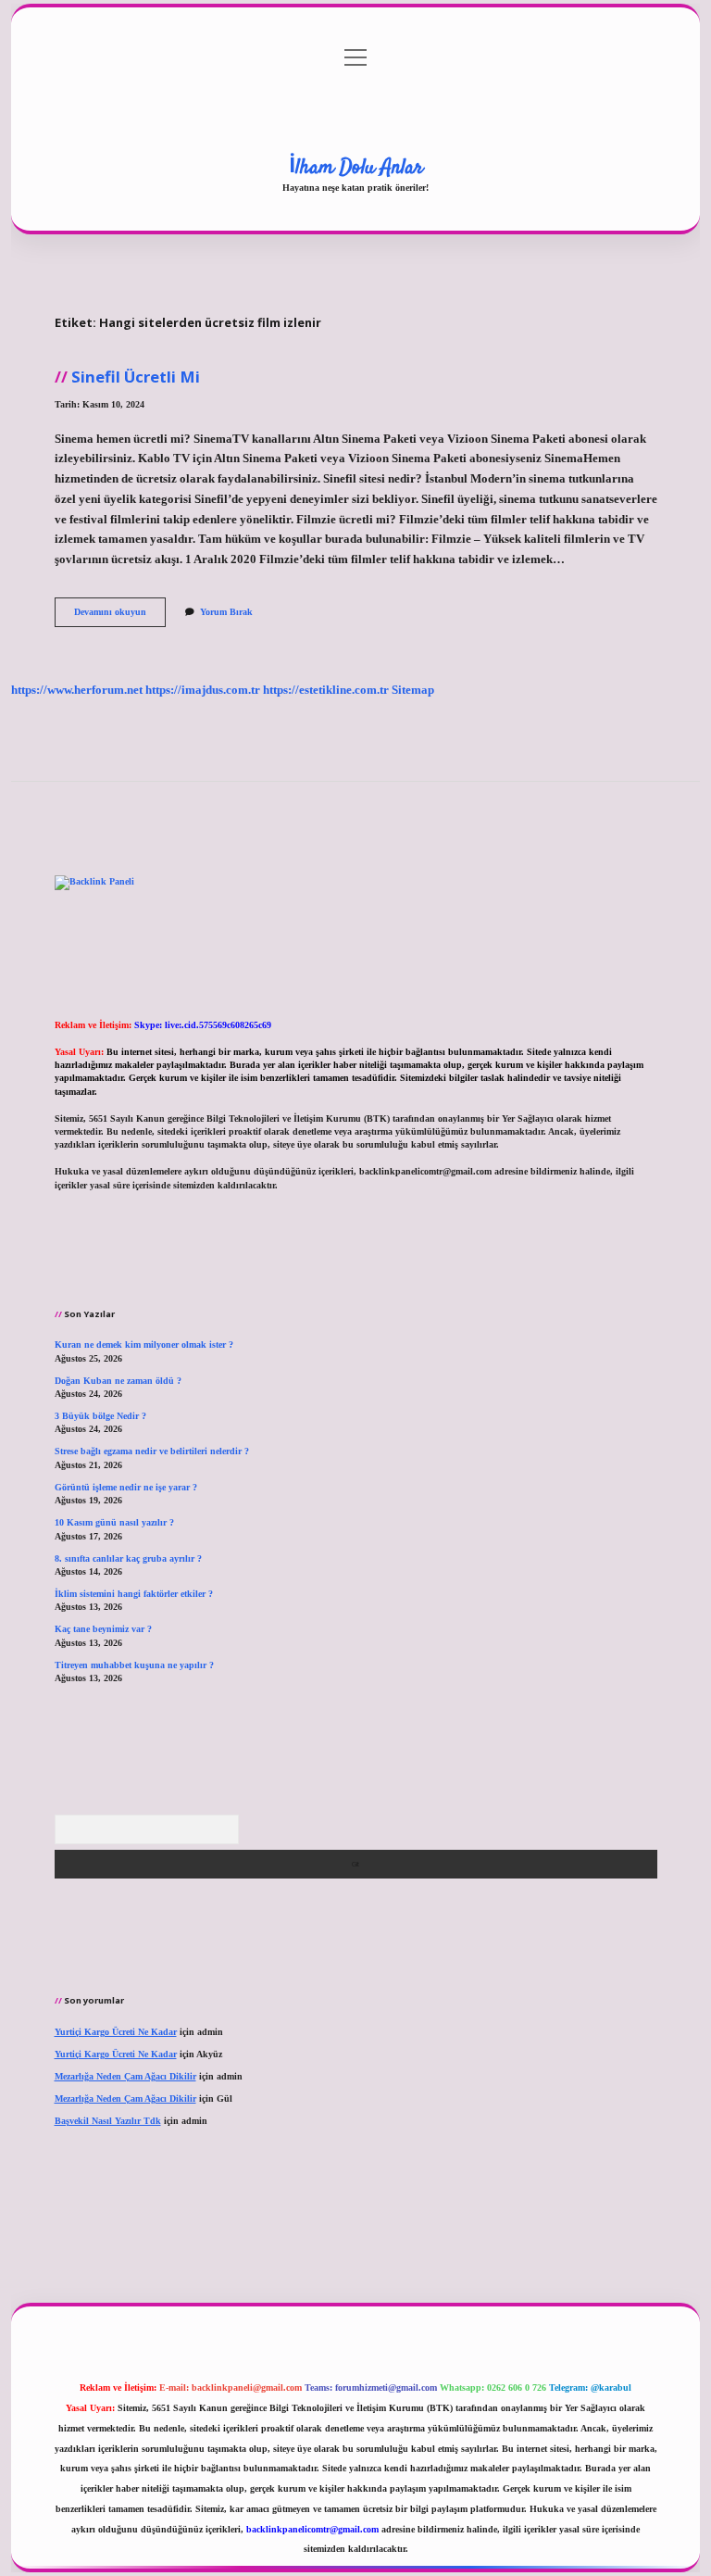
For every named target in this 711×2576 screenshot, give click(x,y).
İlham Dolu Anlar (356, 168)
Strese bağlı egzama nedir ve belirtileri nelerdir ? (152, 1451)
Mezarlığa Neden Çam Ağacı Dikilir (125, 2076)
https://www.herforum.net (77, 690)
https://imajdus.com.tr (203, 690)
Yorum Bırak (226, 612)
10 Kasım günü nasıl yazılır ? (114, 1522)
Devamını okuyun (120, 616)
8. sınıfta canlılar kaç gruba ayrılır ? (128, 1558)
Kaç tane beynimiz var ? (103, 1629)
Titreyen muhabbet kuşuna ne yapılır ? (134, 1665)
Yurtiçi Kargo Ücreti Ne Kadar (116, 2032)
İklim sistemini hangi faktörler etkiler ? (134, 1594)
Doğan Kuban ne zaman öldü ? (118, 1381)
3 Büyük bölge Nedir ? (100, 1416)
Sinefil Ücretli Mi (136, 377)
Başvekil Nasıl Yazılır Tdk (108, 2121)
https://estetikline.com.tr (326, 690)
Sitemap (413, 690)
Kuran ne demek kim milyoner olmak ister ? (144, 1345)
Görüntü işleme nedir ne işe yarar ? (126, 1487)
